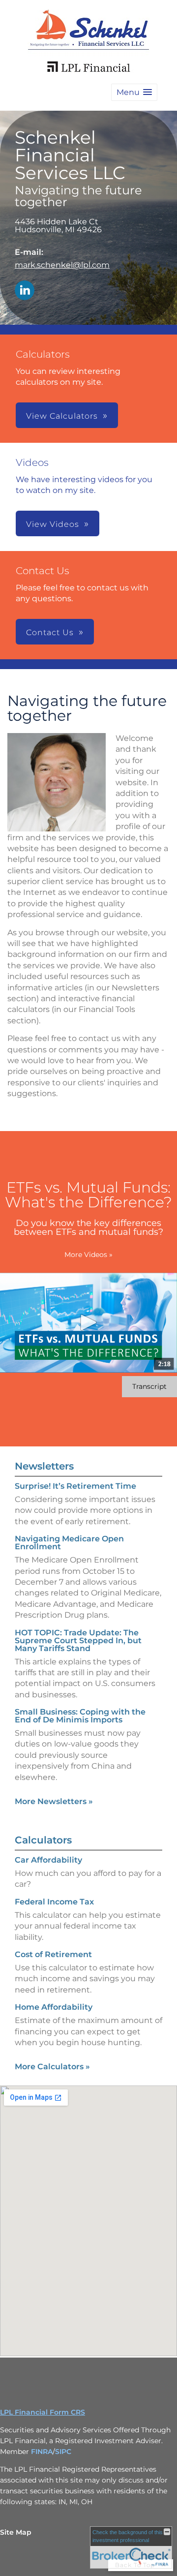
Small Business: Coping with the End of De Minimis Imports (80, 1716)
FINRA (42, 2452)
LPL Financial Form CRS (43, 2412)
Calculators (43, 1840)
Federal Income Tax (54, 1902)
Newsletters (44, 1466)
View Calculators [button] (62, 416)
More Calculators (52, 2067)
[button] (134, 92)
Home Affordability (54, 2007)
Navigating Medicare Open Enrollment (69, 1543)
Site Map (16, 2532)
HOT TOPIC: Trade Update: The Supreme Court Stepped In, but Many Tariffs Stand (78, 1641)
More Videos (88, 1255)
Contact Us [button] (50, 632)
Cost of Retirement (53, 1954)
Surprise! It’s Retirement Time (75, 1486)
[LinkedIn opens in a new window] (25, 291)
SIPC (63, 2452)
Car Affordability (48, 1860)
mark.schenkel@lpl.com (62, 265)
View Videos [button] (53, 524)
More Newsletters (54, 1801)
